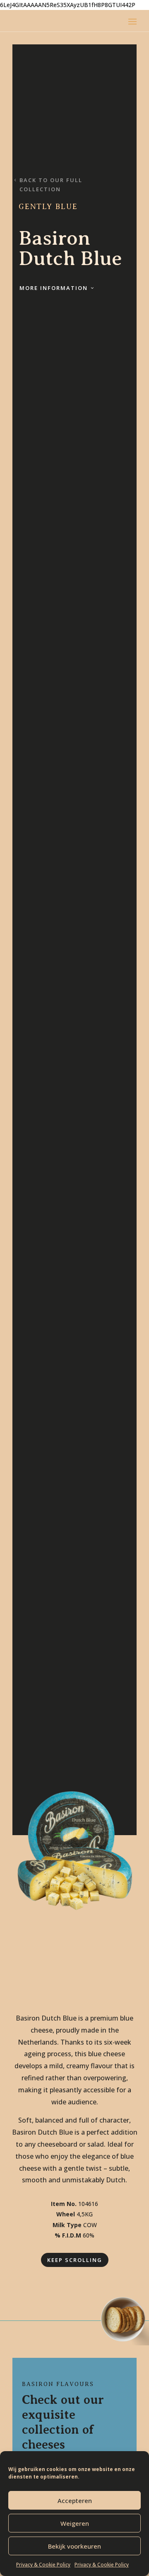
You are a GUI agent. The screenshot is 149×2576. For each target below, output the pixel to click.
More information (54, 288)
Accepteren (75, 2501)
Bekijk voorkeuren (74, 2546)
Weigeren (75, 2523)
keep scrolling (75, 2260)
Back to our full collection (51, 185)
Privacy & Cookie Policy (43, 2565)
